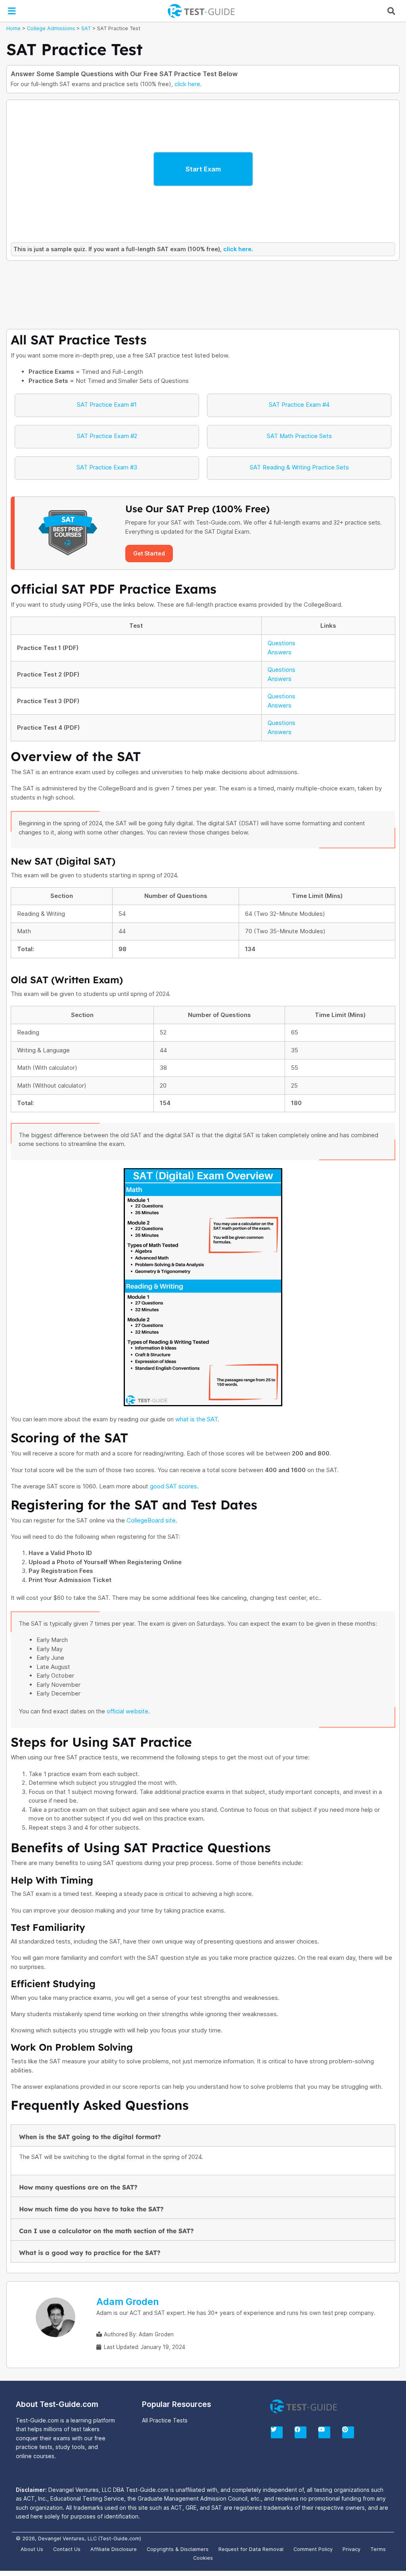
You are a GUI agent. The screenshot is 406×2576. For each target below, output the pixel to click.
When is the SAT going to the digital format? (90, 2137)
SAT (86, 28)
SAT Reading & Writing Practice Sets (299, 467)
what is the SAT (196, 1419)
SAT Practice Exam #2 (107, 436)
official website (127, 1711)
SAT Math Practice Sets (299, 436)
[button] (11, 11)
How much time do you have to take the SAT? (91, 2209)
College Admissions (51, 28)
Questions (282, 643)
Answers (280, 652)
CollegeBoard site (151, 1520)
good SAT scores (173, 1486)
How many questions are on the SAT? (78, 2187)
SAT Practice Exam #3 (107, 467)
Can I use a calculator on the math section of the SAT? (106, 2231)
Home (13, 28)
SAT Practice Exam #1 (107, 405)
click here (187, 84)
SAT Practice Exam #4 (299, 405)
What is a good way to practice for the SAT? (90, 2253)
